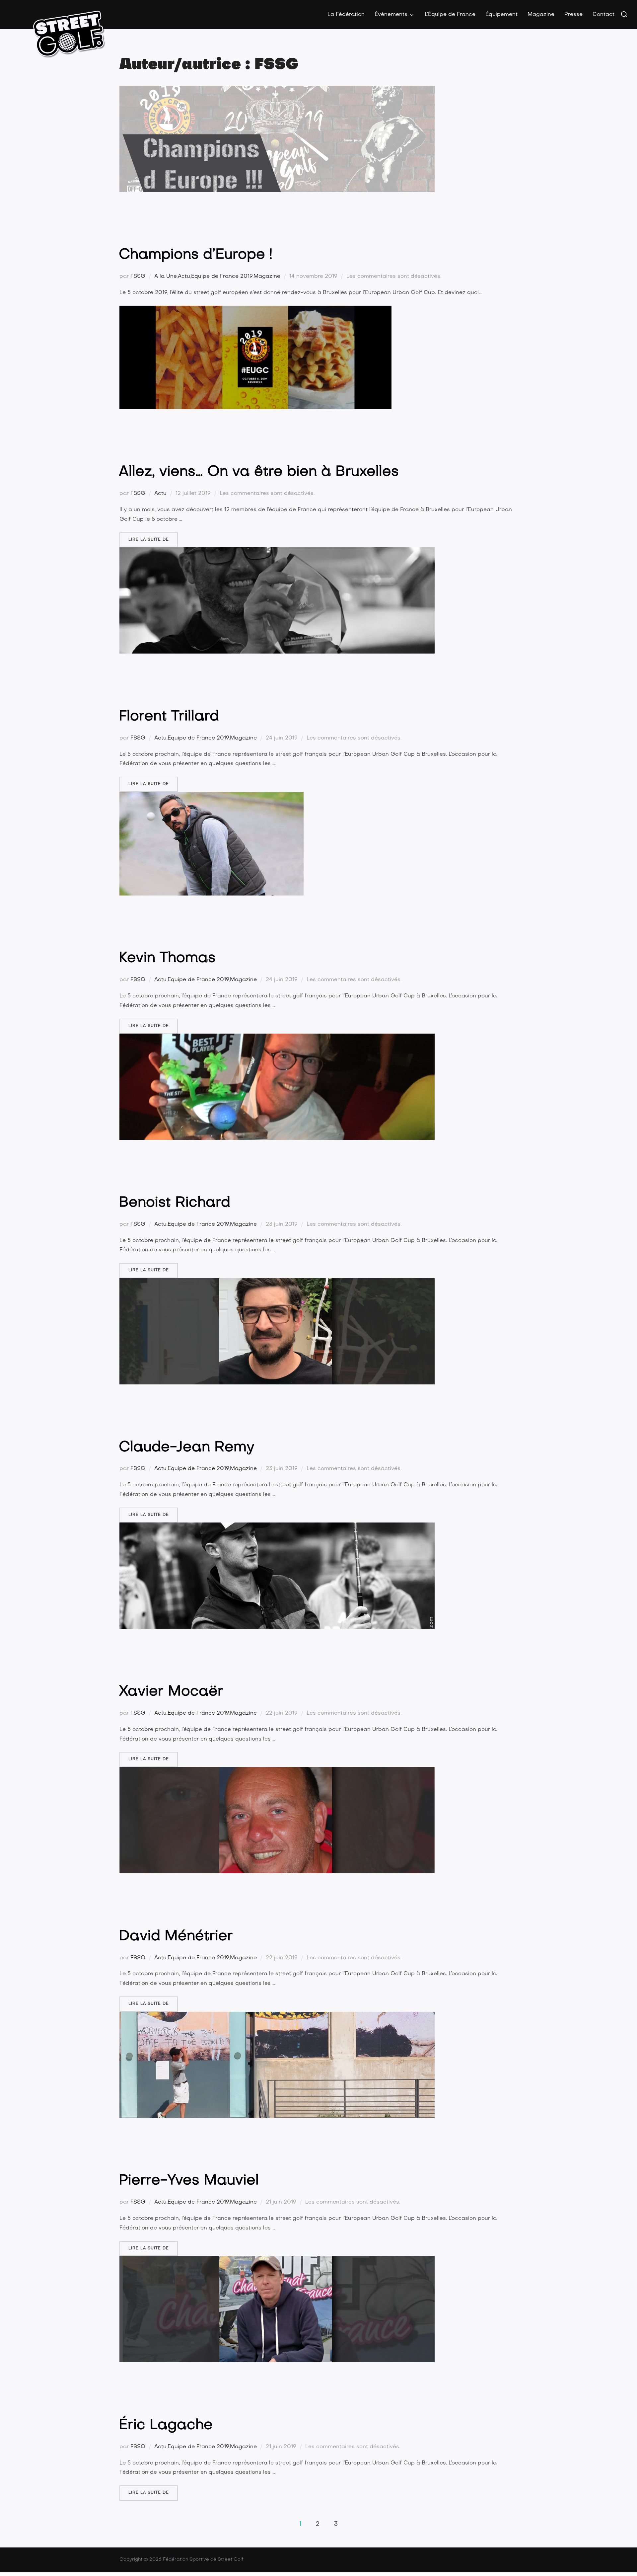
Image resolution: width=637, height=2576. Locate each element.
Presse (573, 15)
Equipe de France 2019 (222, 276)
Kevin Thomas (167, 958)
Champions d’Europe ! (196, 255)
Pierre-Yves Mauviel (189, 2181)
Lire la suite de (153, 540)
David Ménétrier (176, 1937)
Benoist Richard (175, 1203)
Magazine (541, 15)
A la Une (166, 276)
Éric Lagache (166, 2425)
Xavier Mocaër (171, 1692)
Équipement (501, 15)
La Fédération (346, 15)
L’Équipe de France (450, 15)
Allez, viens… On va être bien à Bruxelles (259, 472)
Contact (603, 15)
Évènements (391, 15)
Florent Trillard (169, 717)
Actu (184, 276)
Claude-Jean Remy (187, 1448)
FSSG (138, 276)
